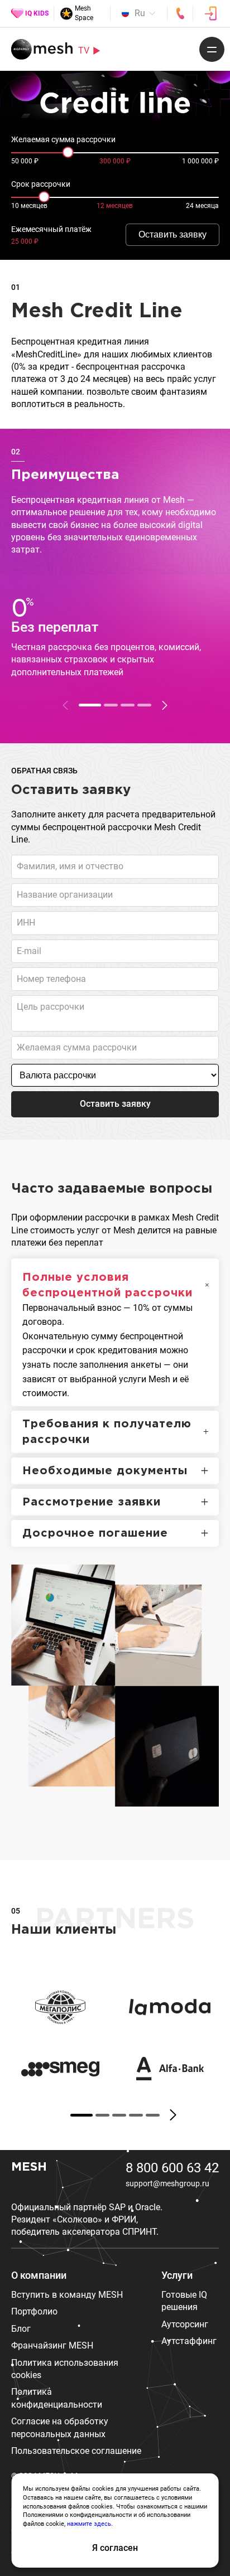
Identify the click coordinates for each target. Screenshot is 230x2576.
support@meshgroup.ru (167, 2183)
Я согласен (115, 2548)
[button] (165, 705)
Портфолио (34, 2311)
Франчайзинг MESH (52, 2345)
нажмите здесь (89, 2524)
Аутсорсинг (185, 2324)
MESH (29, 2167)
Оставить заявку (172, 234)
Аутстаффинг (189, 2341)
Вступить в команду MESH (67, 2295)
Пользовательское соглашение (76, 2451)
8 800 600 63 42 (172, 2168)
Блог (21, 2329)
